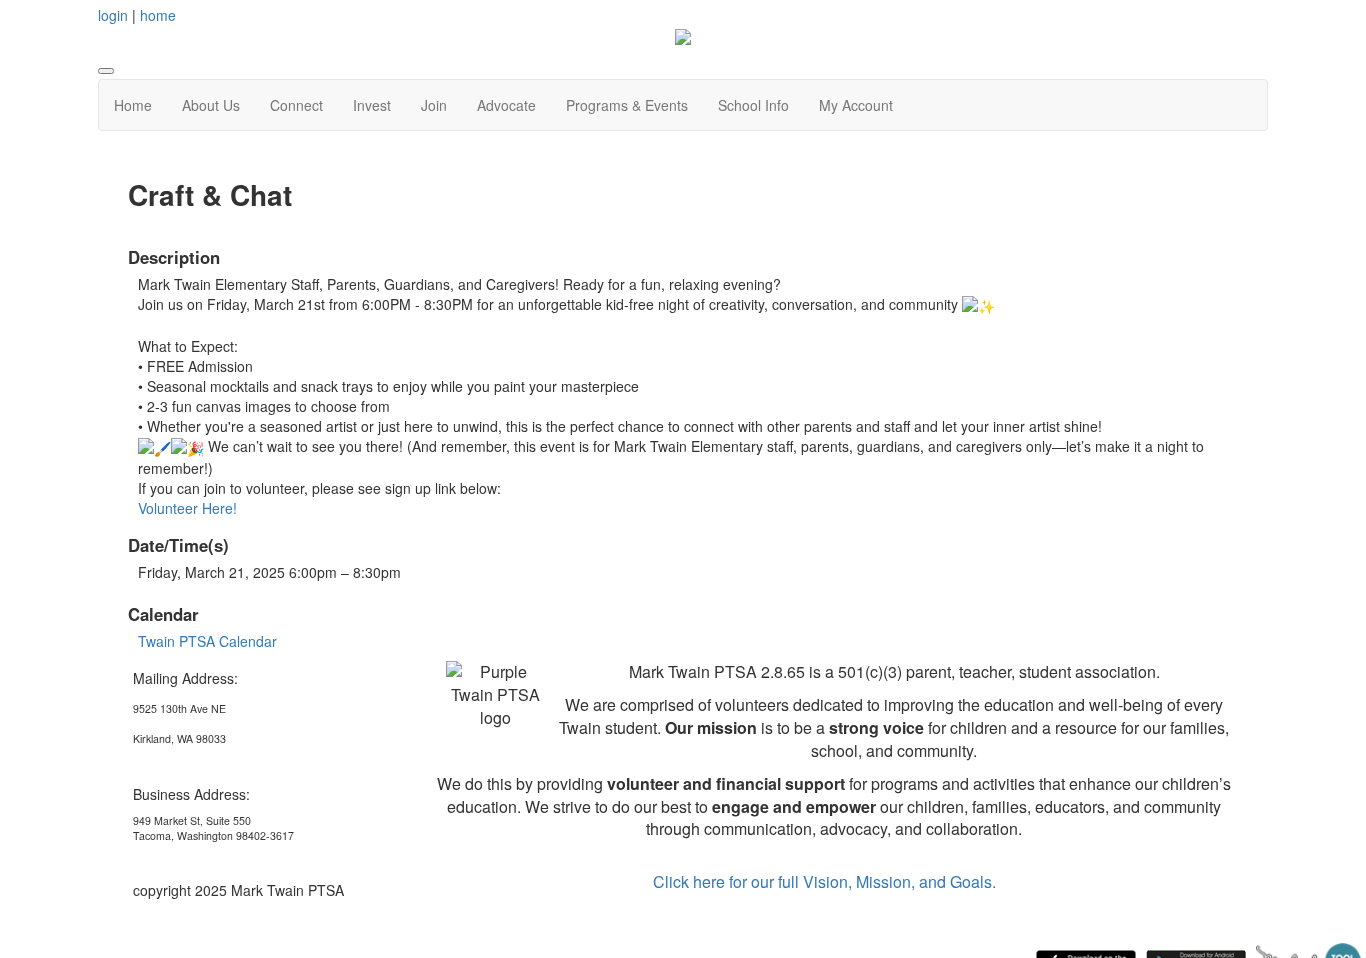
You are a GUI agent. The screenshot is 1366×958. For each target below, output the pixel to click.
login (113, 15)
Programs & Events (627, 105)
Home (133, 105)
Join (434, 105)
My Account (856, 105)
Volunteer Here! (187, 508)
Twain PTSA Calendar (207, 641)
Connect (296, 105)
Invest (372, 105)
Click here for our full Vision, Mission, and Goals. (824, 881)
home (158, 15)
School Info (753, 105)
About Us (211, 105)
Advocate (506, 105)
